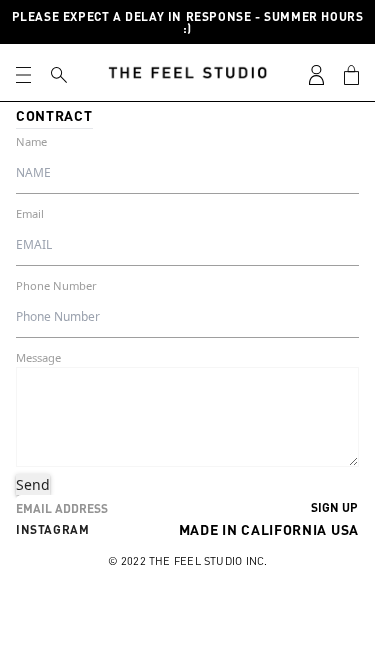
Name (31, 141)
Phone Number (56, 285)
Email (30, 213)
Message (38, 357)
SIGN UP (334, 507)
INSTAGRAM (52, 529)
